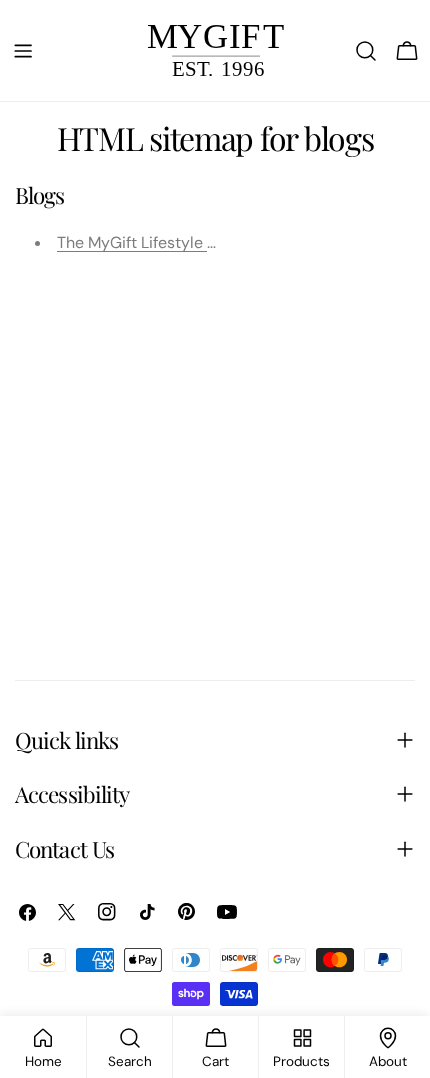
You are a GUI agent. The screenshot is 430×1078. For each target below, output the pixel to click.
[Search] (366, 51)
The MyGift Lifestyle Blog (148, 242)
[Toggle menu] (23, 51)
